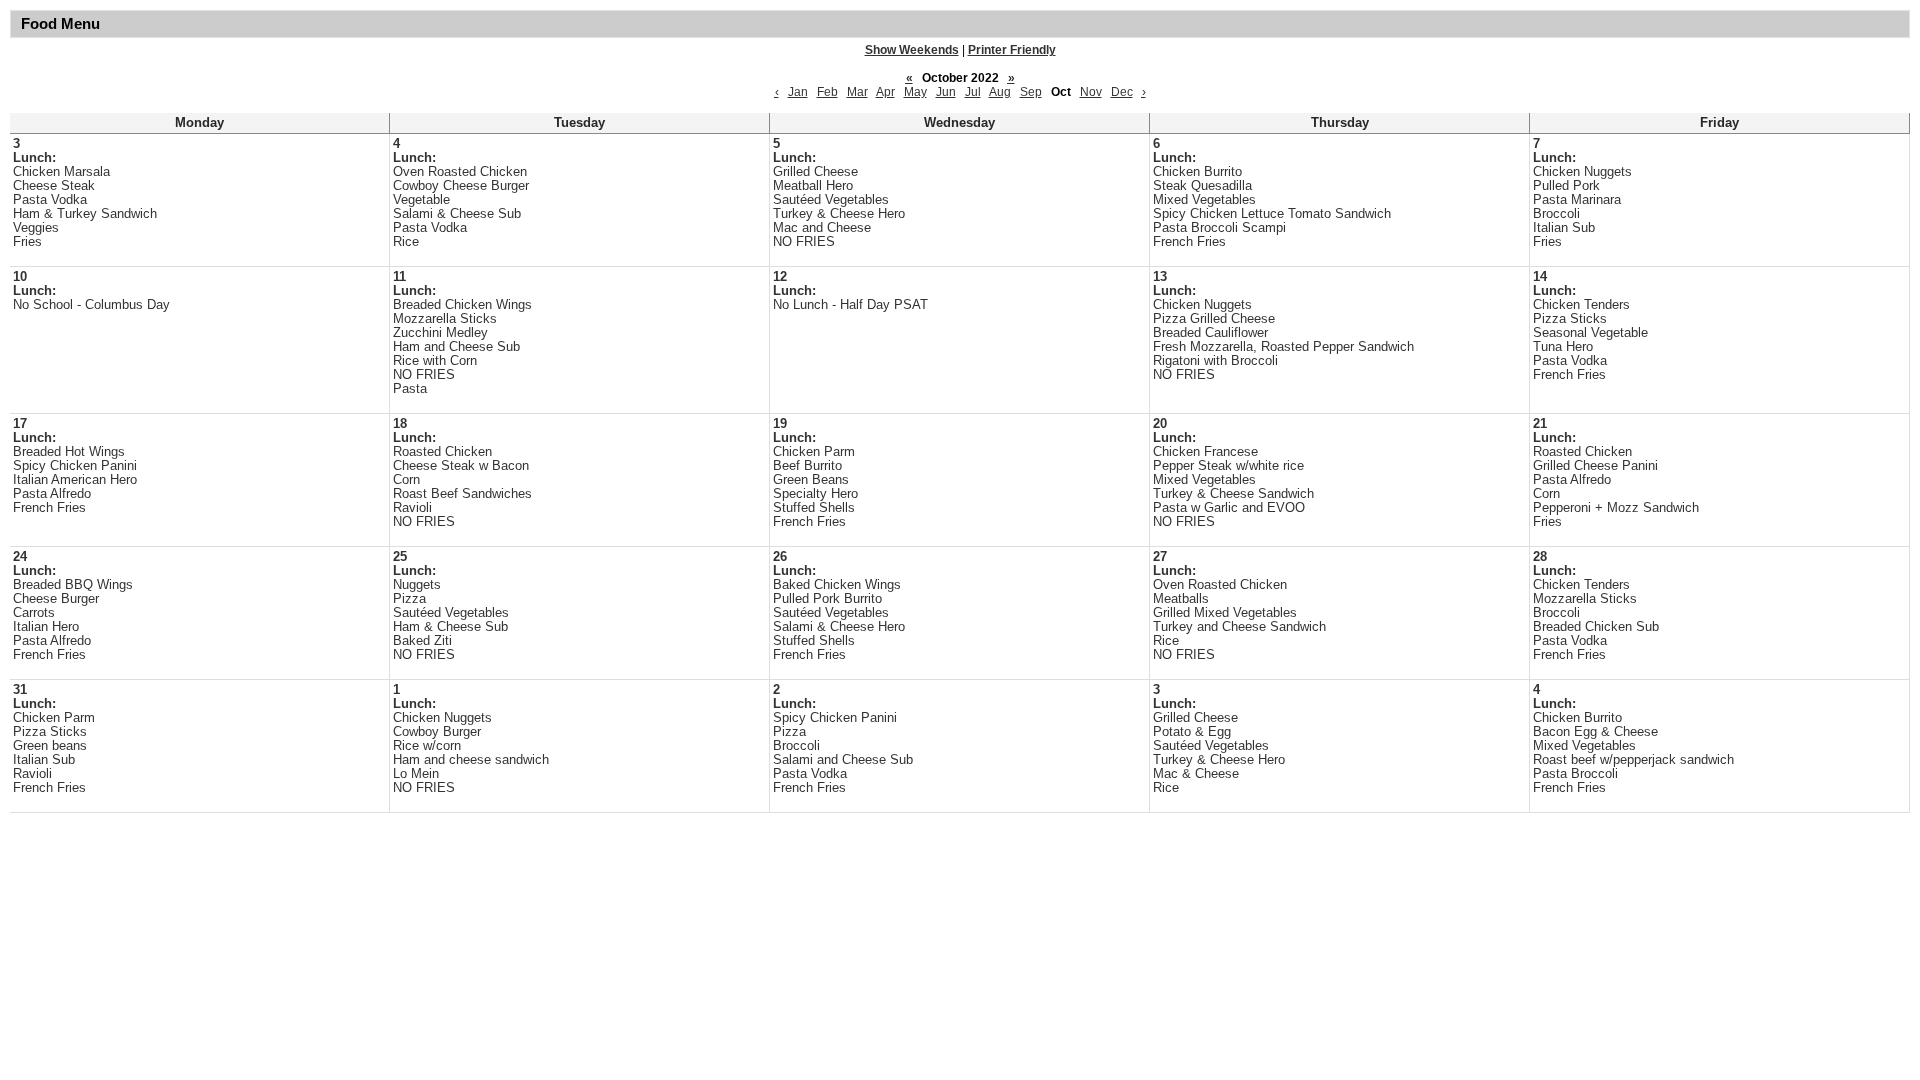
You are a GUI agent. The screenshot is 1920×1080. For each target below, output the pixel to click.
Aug (1000, 92)
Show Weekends (912, 50)
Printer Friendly (1012, 50)
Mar (857, 92)
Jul (973, 92)
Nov (1091, 92)
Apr (885, 92)
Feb (827, 92)
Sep (1031, 92)
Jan (798, 92)
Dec (1122, 92)
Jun (946, 92)
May (915, 92)
